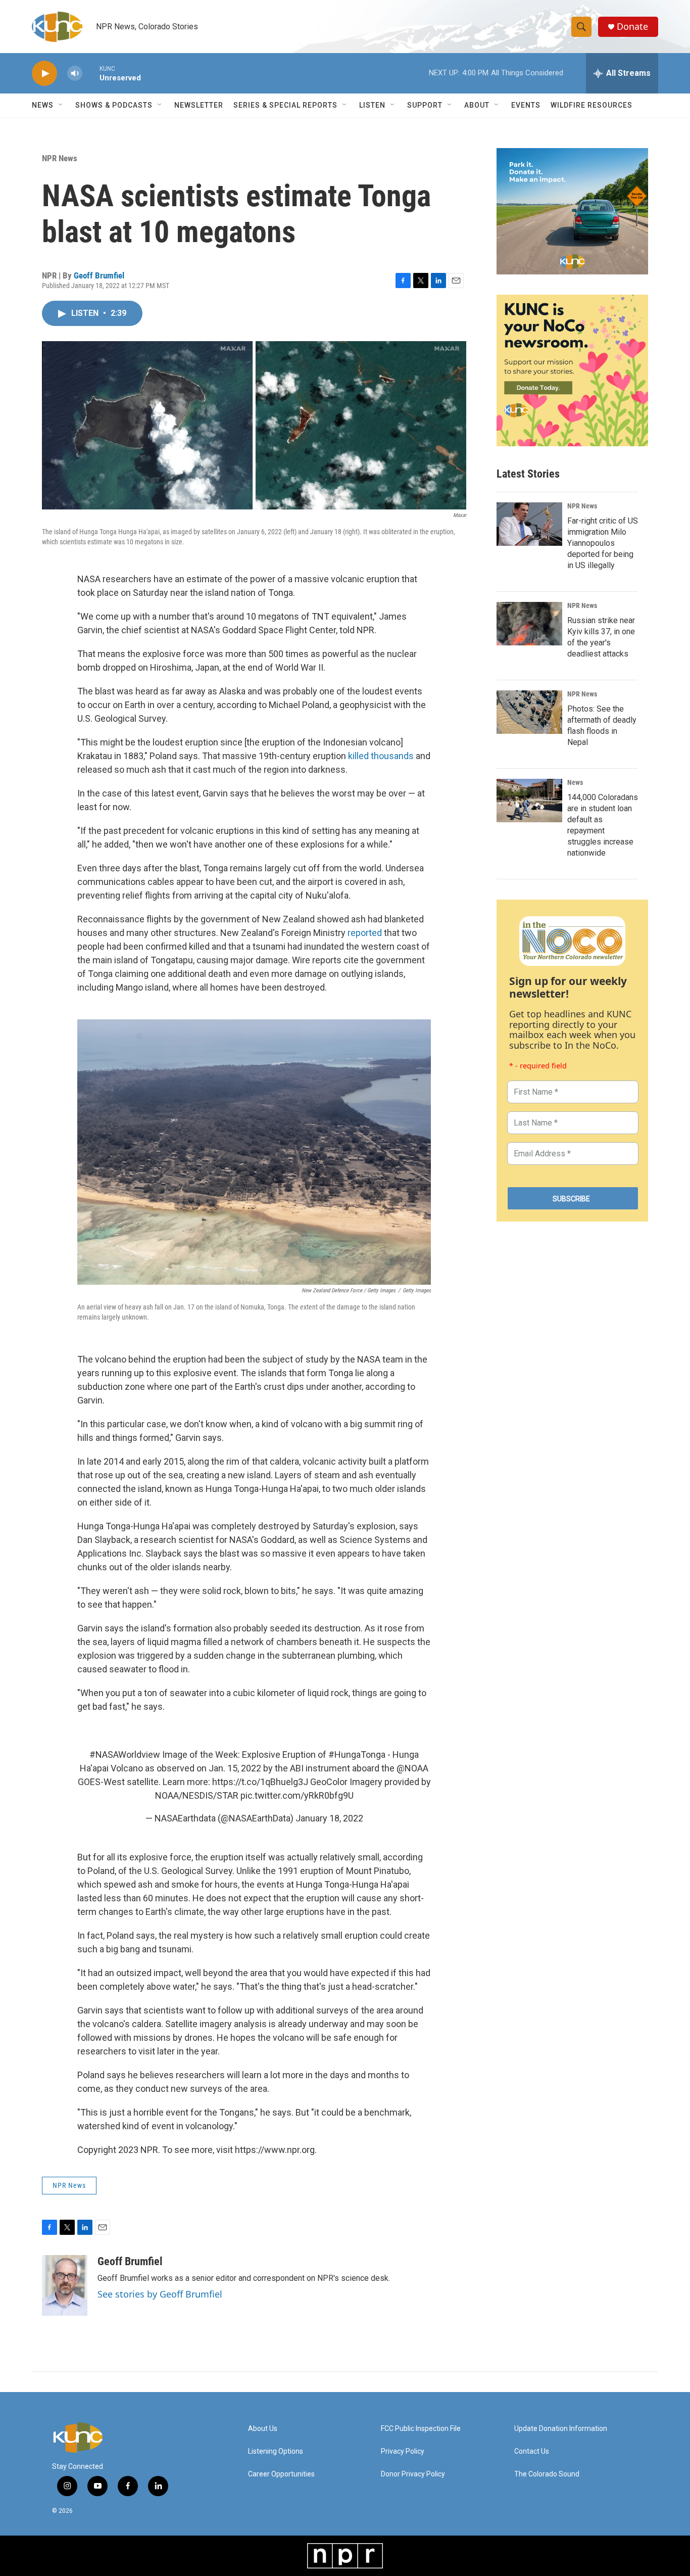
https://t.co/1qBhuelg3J (260, 1782)
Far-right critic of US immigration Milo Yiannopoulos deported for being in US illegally (603, 543)
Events (526, 105)
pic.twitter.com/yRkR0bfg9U (297, 1795)
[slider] (91, 73)
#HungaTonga (357, 1754)
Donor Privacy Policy (413, 2474)
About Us (263, 2429)
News (575, 782)
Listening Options (276, 2451)
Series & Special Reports (285, 105)
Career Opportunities (281, 2474)
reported (365, 933)
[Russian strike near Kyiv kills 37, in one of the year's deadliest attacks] (529, 624)
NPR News (60, 158)
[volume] (75, 74)
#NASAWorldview (125, 1754)
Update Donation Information (561, 2429)
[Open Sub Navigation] (61, 105)
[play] (44, 74)
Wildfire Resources (592, 105)
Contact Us (532, 2451)
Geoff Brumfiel (99, 275)
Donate (632, 27)
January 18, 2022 (329, 1818)
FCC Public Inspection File (421, 2429)
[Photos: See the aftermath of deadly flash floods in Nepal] (529, 712)
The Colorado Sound (547, 2474)
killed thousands (381, 756)
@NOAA (412, 1768)
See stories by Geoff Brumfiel (160, 2294)
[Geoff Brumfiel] (65, 2285)
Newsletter (199, 105)
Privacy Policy (403, 2451)
